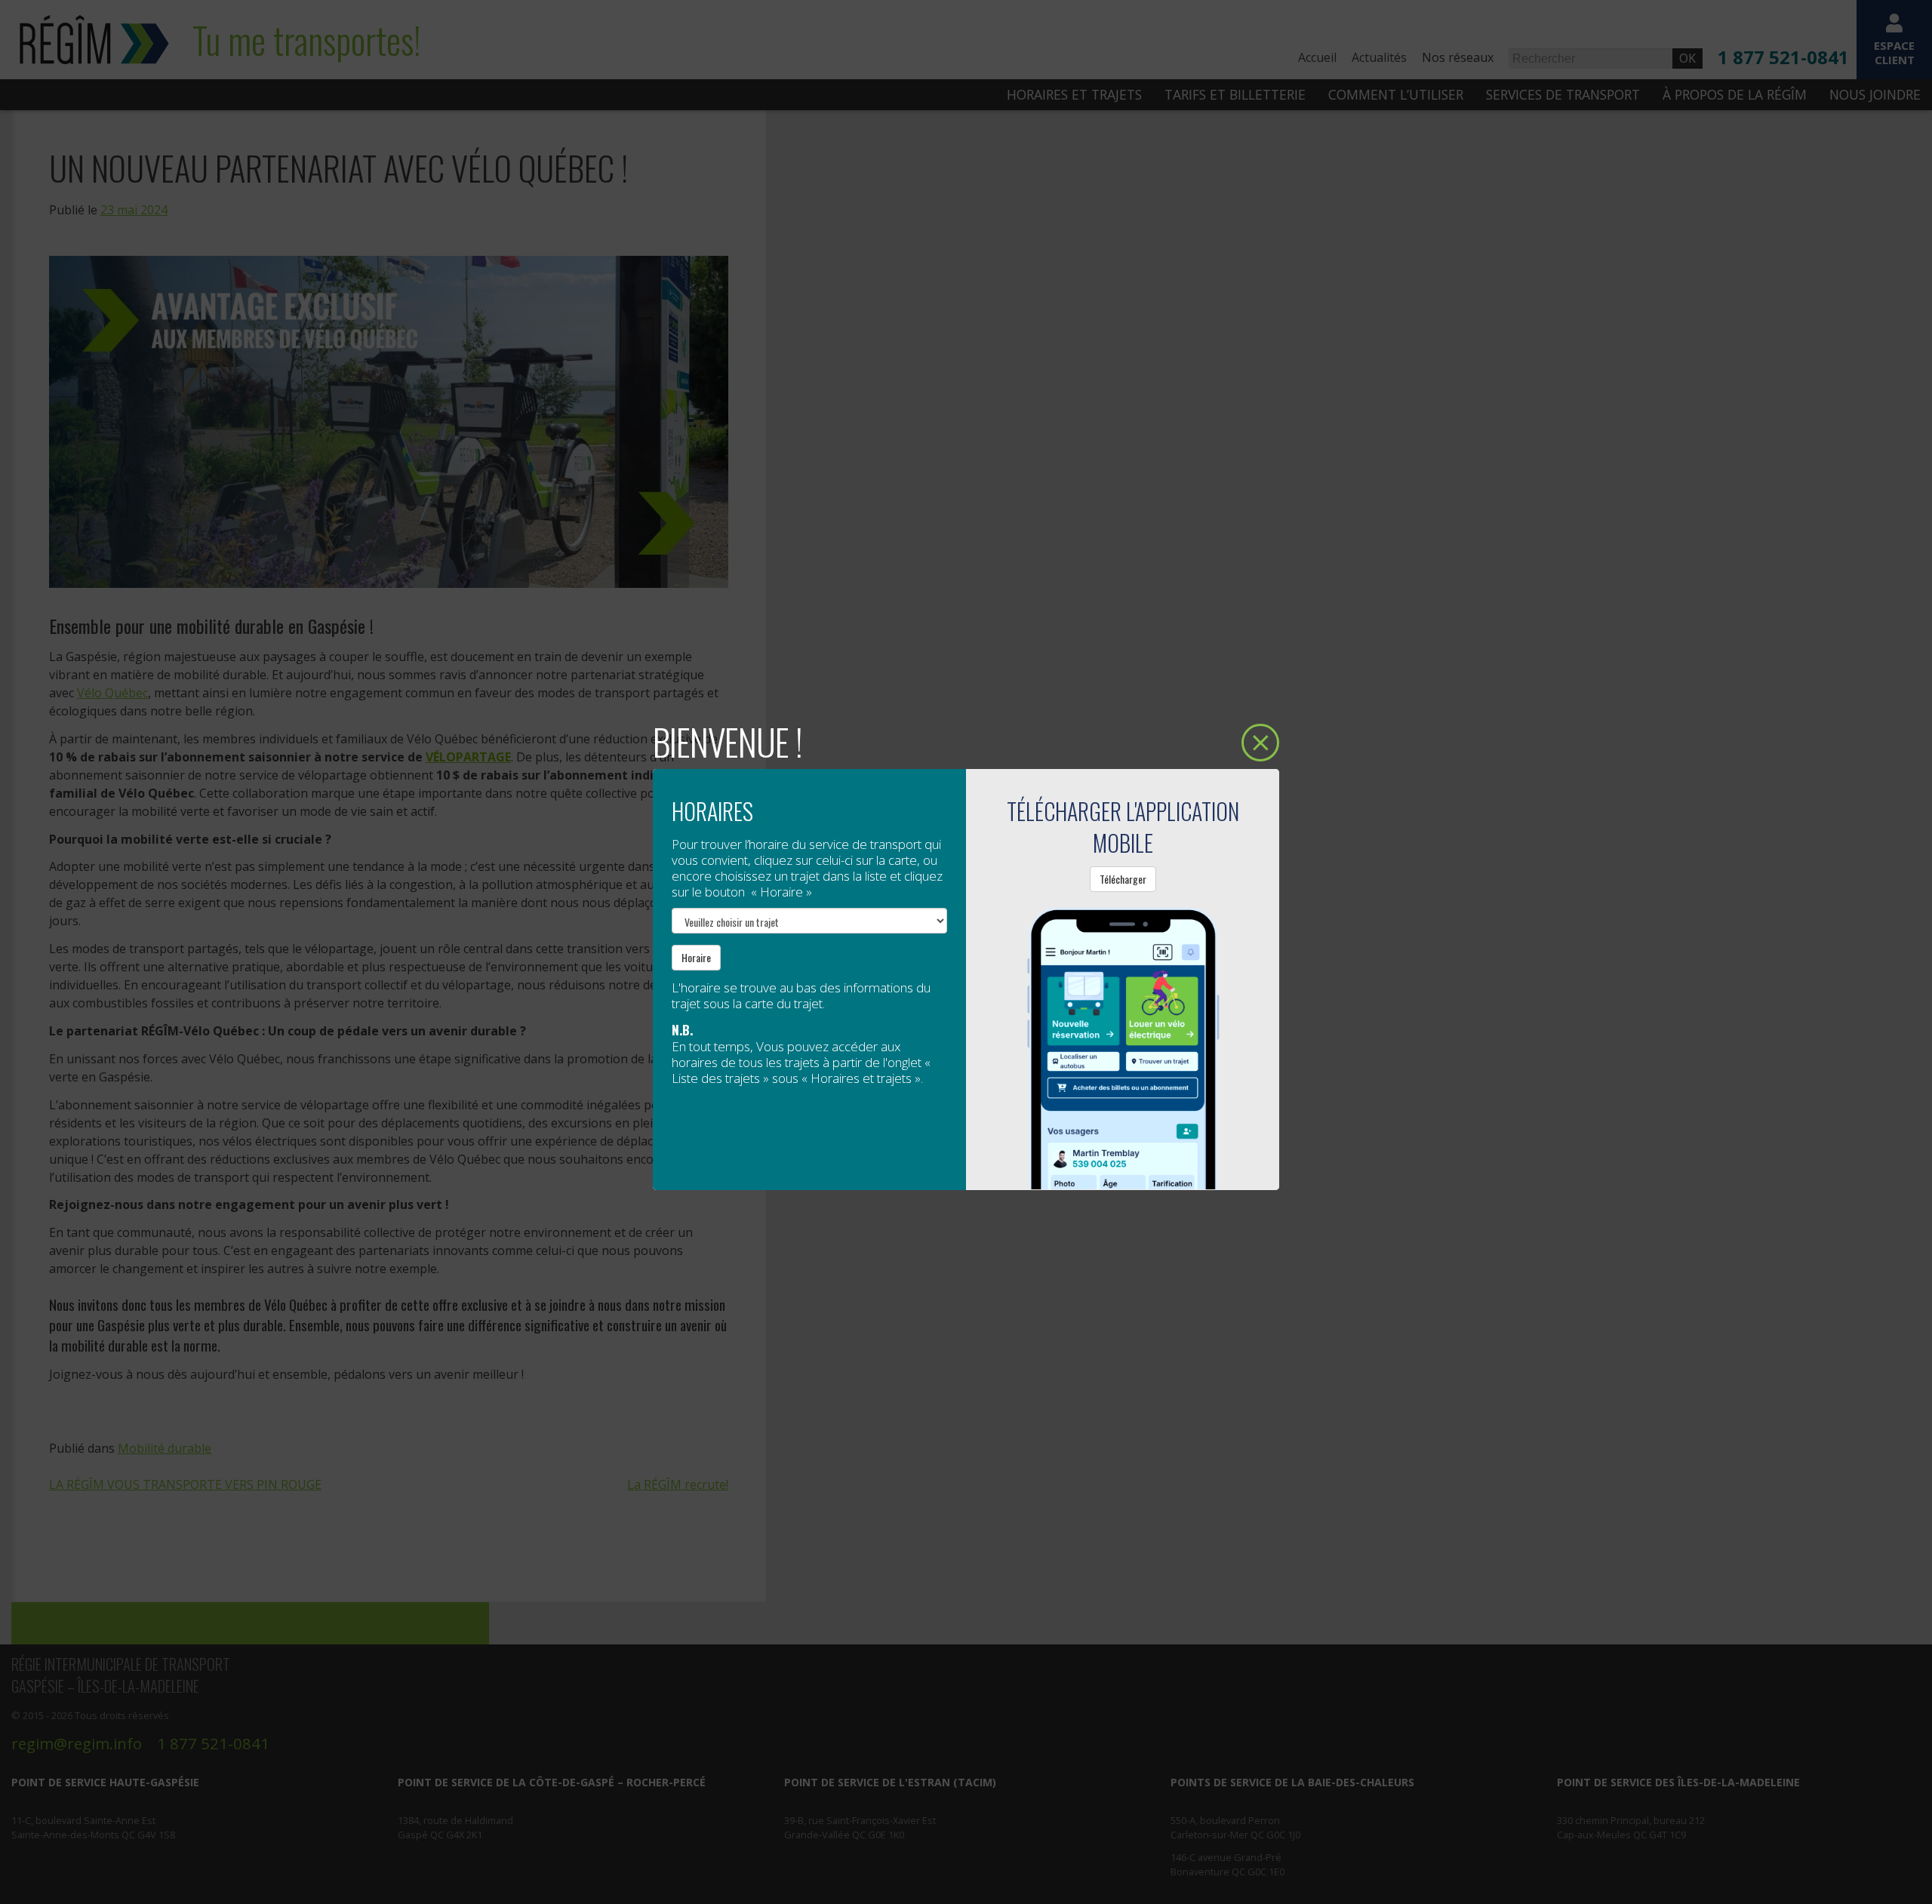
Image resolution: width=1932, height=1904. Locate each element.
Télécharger (1123, 879)
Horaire (696, 957)
